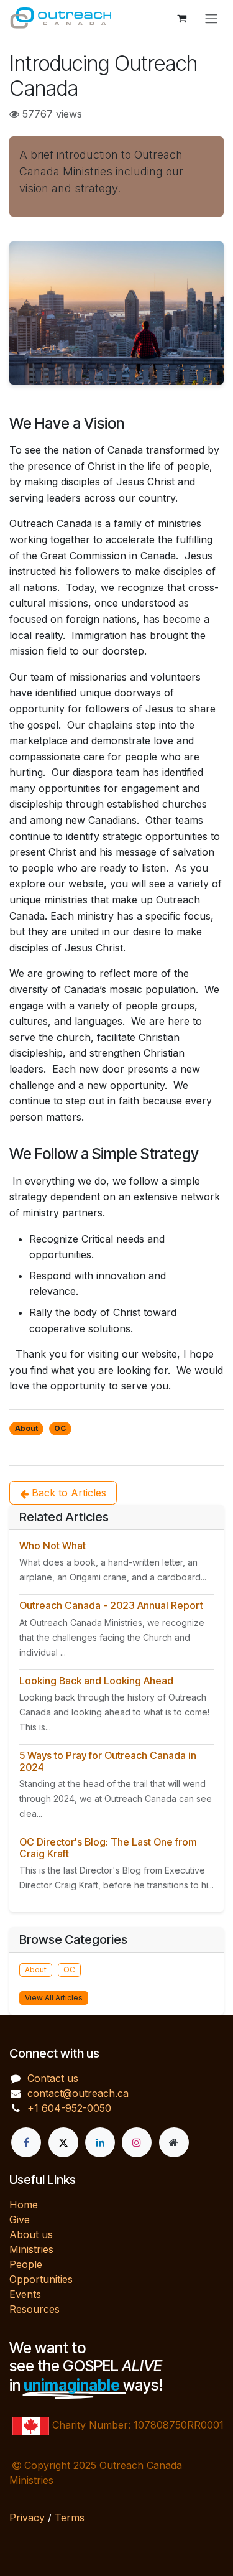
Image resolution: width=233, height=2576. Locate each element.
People (26, 2264)
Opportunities (41, 2279)
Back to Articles (67, 1493)
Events (25, 2294)
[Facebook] (26, 2142)
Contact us (53, 2078)
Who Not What (53, 1546)
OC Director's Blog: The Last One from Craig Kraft (108, 1848)
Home (24, 2205)
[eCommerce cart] (181, 18)
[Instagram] (137, 2142)
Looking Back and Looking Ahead (96, 1681)
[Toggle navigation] (211, 18)
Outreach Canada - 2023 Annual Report (111, 1605)
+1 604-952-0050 (69, 2108)
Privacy (27, 2518)
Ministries (31, 2249)
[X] (63, 2142)
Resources (34, 2309)
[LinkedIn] (100, 2142)
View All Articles (54, 1998)
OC (60, 1428)
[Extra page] (174, 2142)
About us (31, 2234)
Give (20, 2219)
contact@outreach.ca (78, 2093)
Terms (70, 2518)
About (26, 1428)
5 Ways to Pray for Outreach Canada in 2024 (108, 1761)
